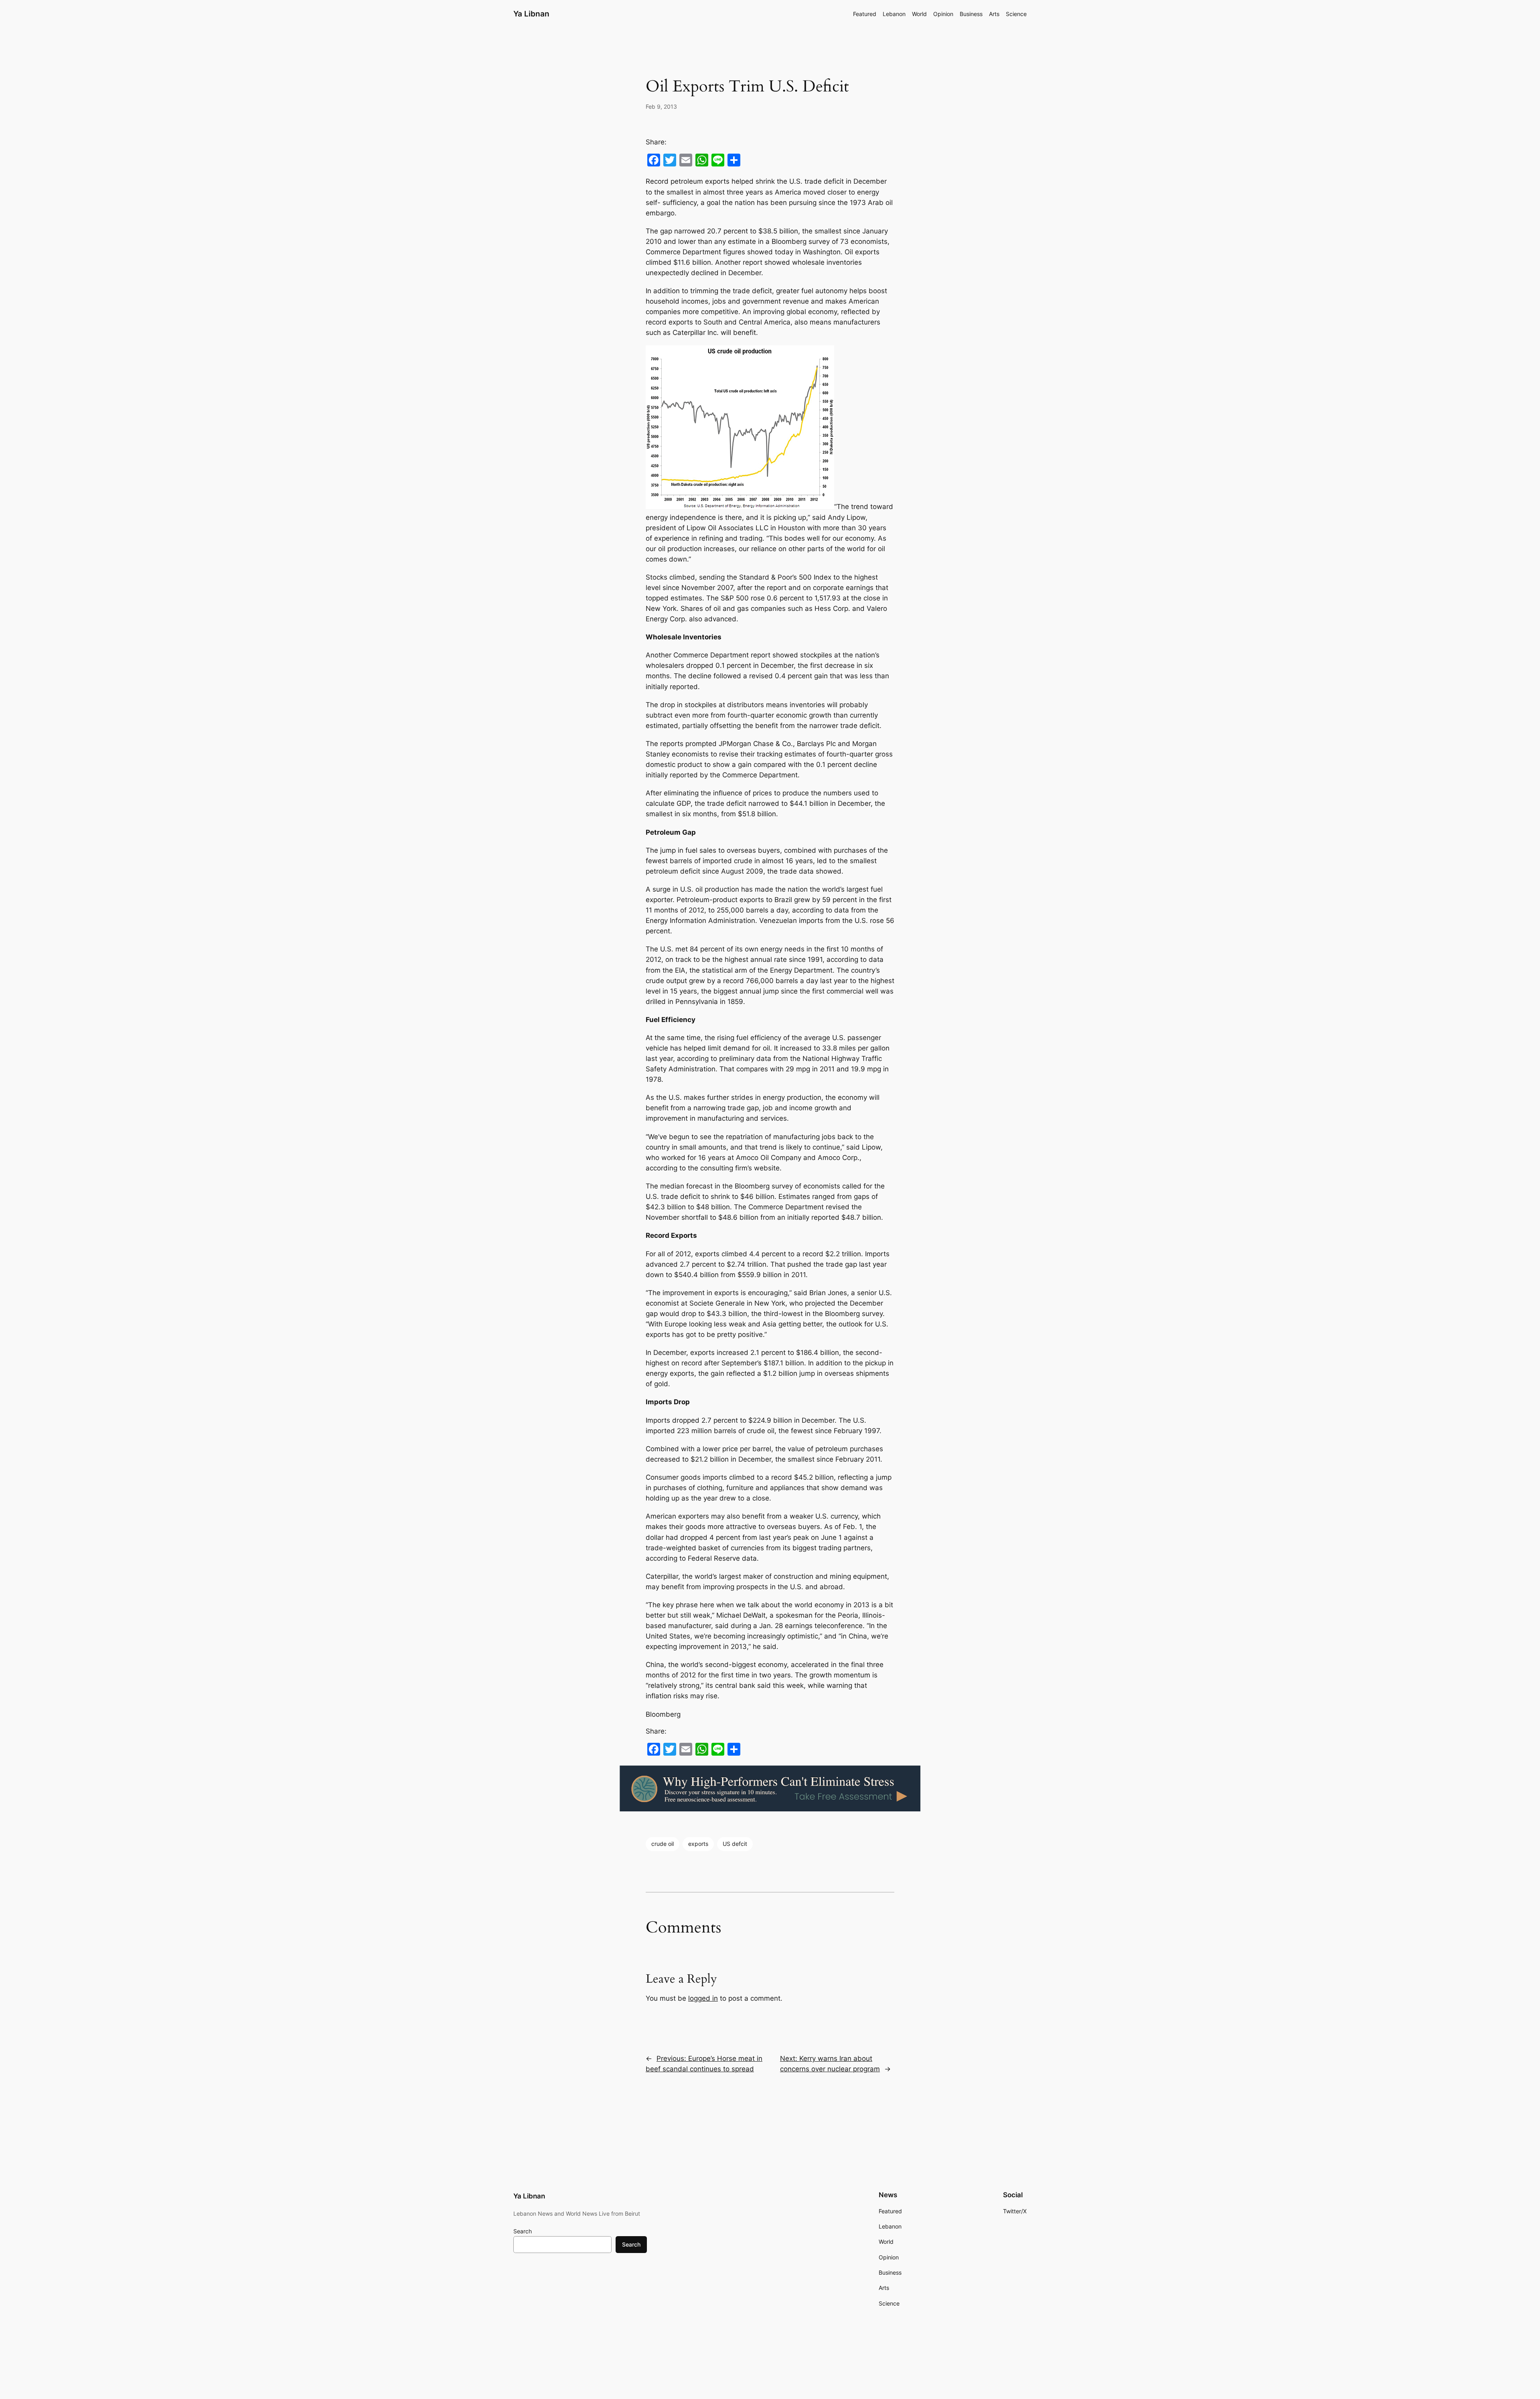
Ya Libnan (531, 14)
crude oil (663, 1844)
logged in (703, 1998)
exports (698, 1844)
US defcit (735, 1844)
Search (523, 2231)
